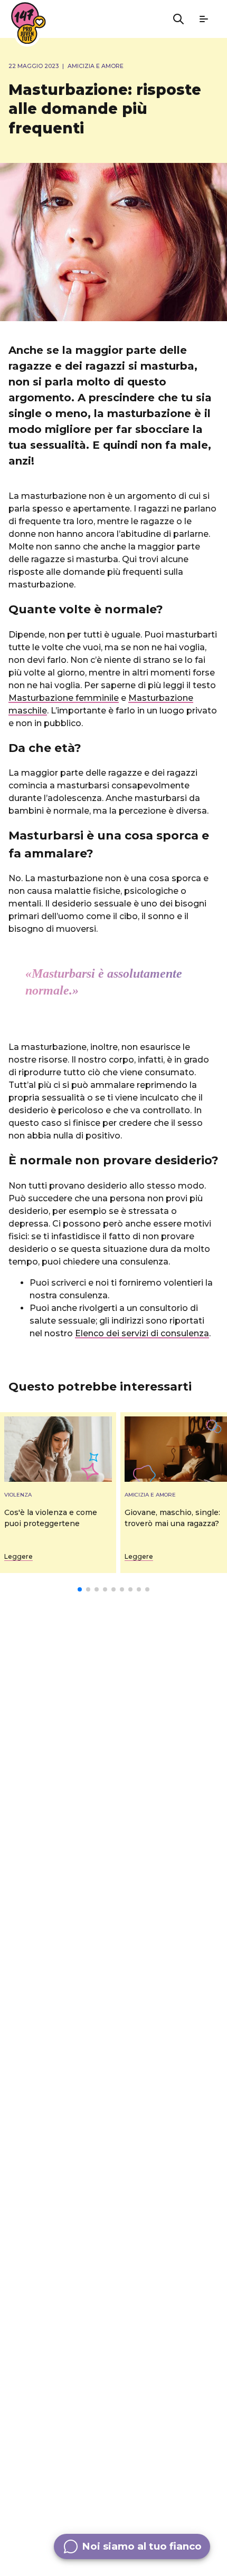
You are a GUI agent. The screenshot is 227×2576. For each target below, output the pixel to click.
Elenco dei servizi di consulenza (142, 1333)
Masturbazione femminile (64, 698)
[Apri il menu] (204, 19)
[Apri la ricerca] (178, 19)
